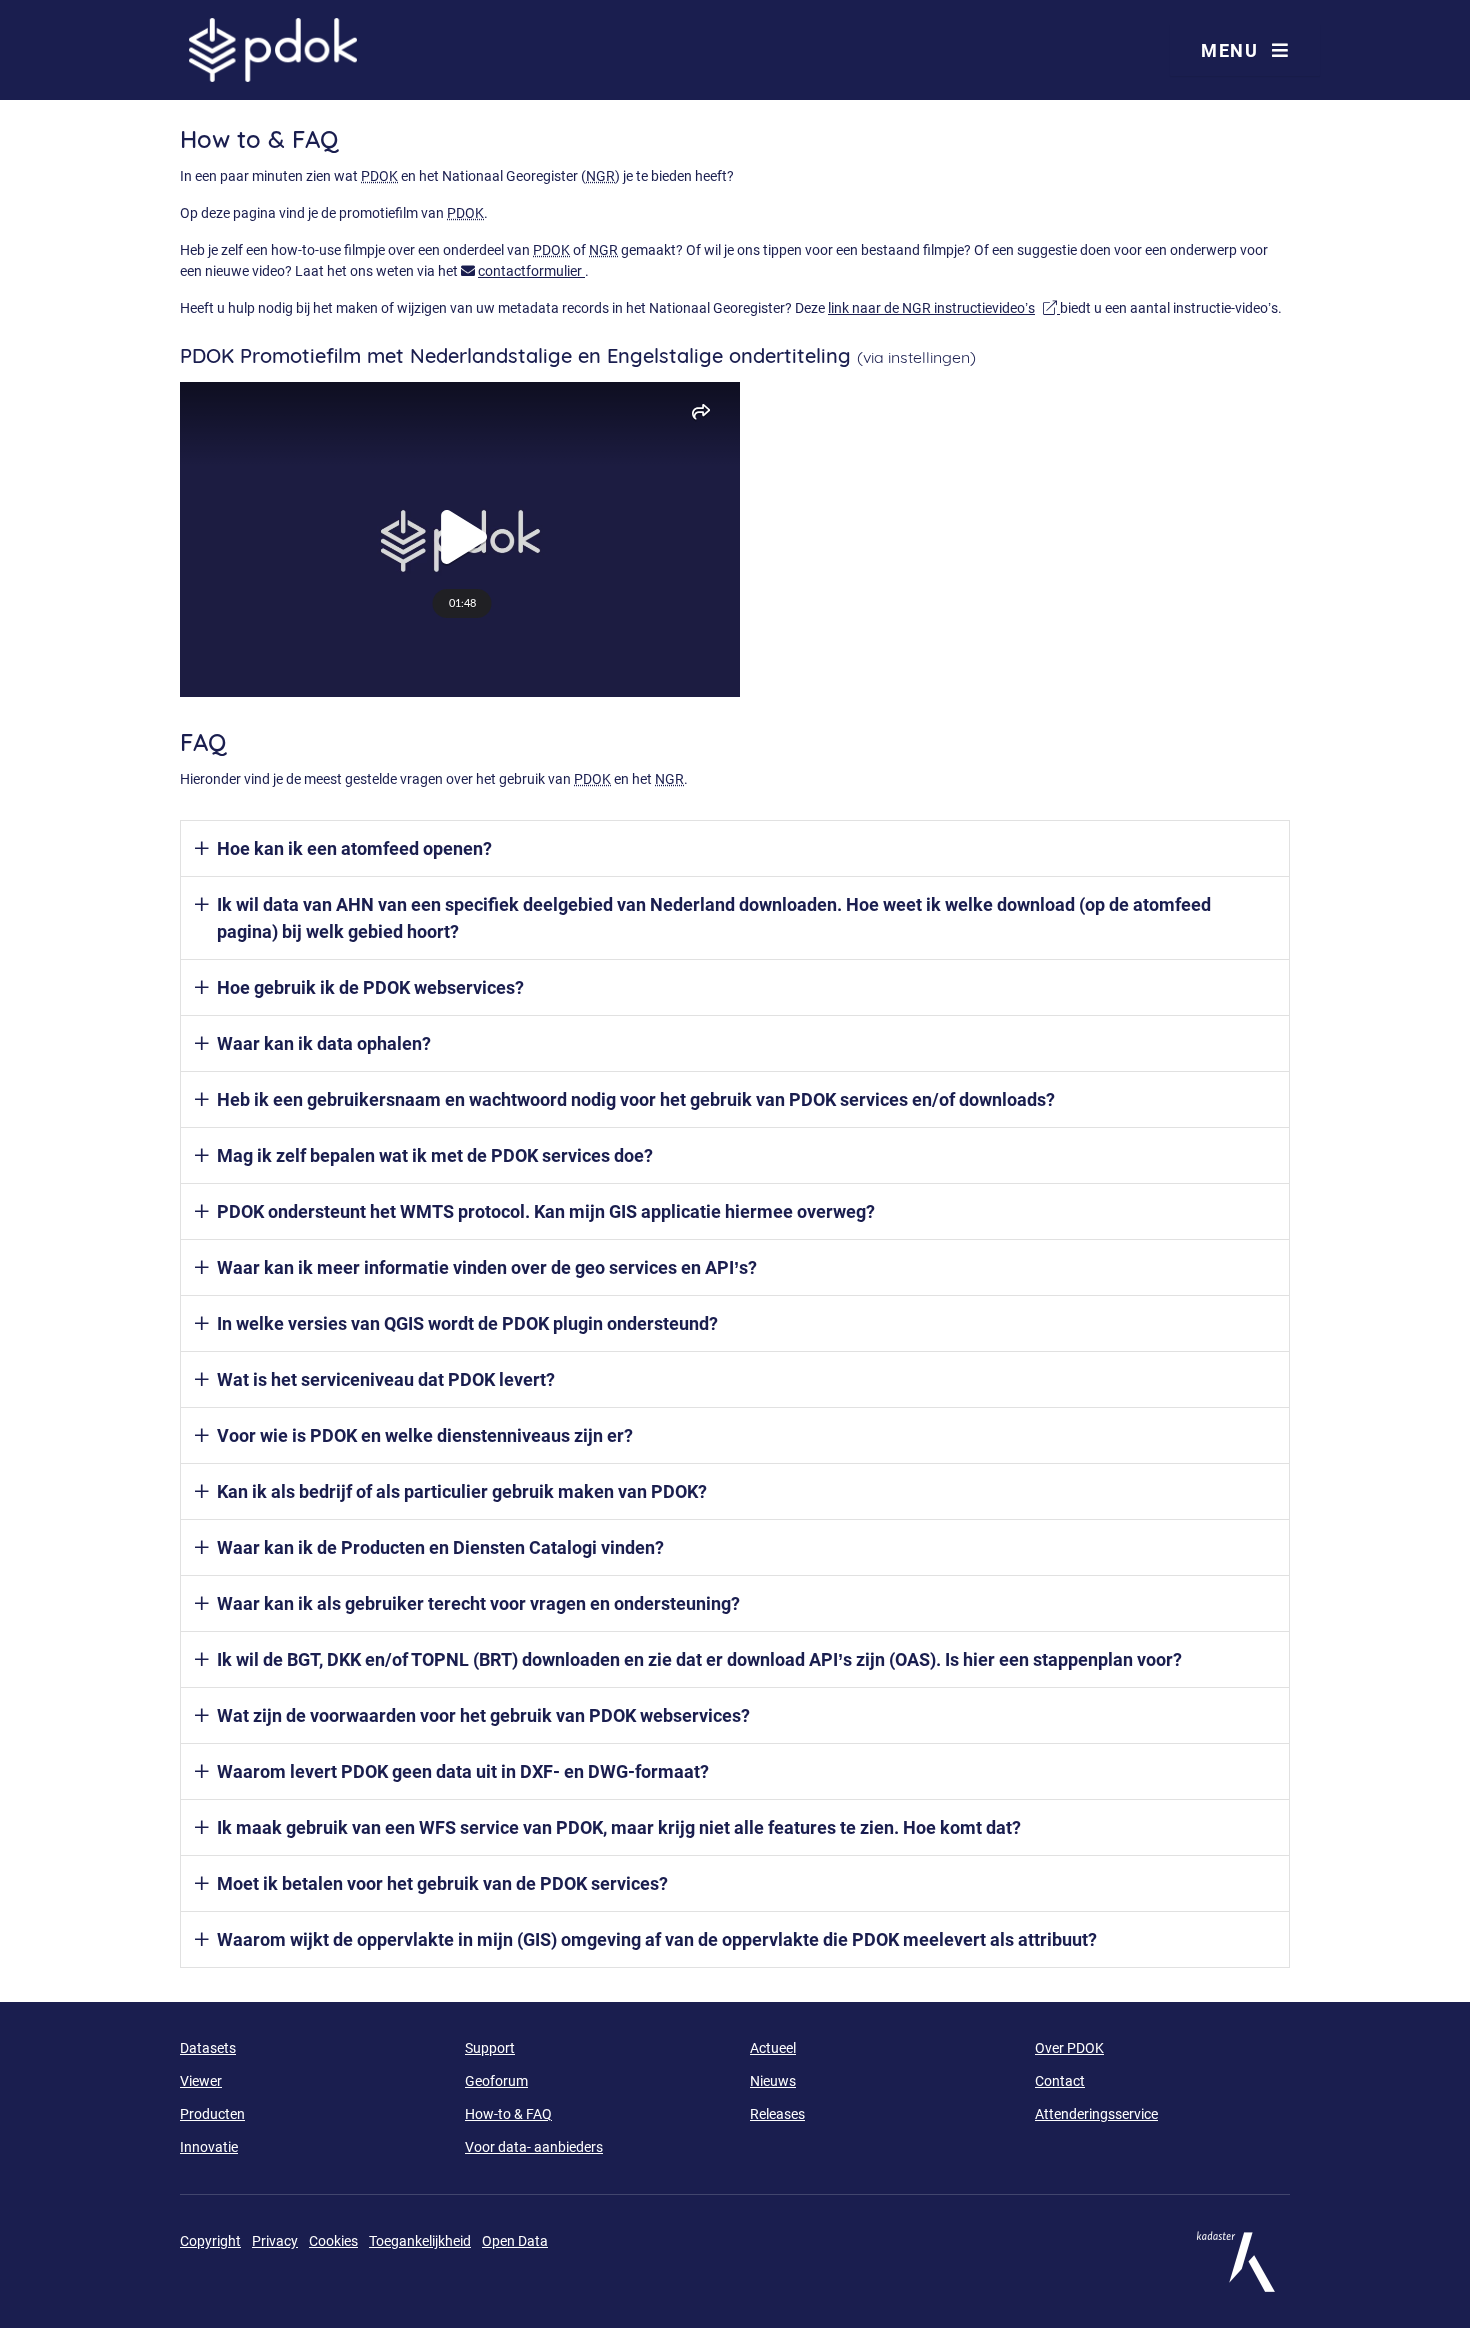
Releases (777, 2114)
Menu (1232, 50)
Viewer (201, 2081)
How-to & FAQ (508, 2114)
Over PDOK (1069, 2048)
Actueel (773, 2048)
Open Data (515, 2241)
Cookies (333, 2241)
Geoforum (496, 2081)
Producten (212, 2114)
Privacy (275, 2241)
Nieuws (773, 2081)
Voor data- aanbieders (534, 2147)
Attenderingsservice (1096, 2114)
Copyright (210, 2241)
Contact (1060, 2081)
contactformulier (531, 271)
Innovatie (209, 2147)
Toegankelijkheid (420, 2241)
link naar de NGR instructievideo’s (944, 308)
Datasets (208, 2048)
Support (490, 2048)
